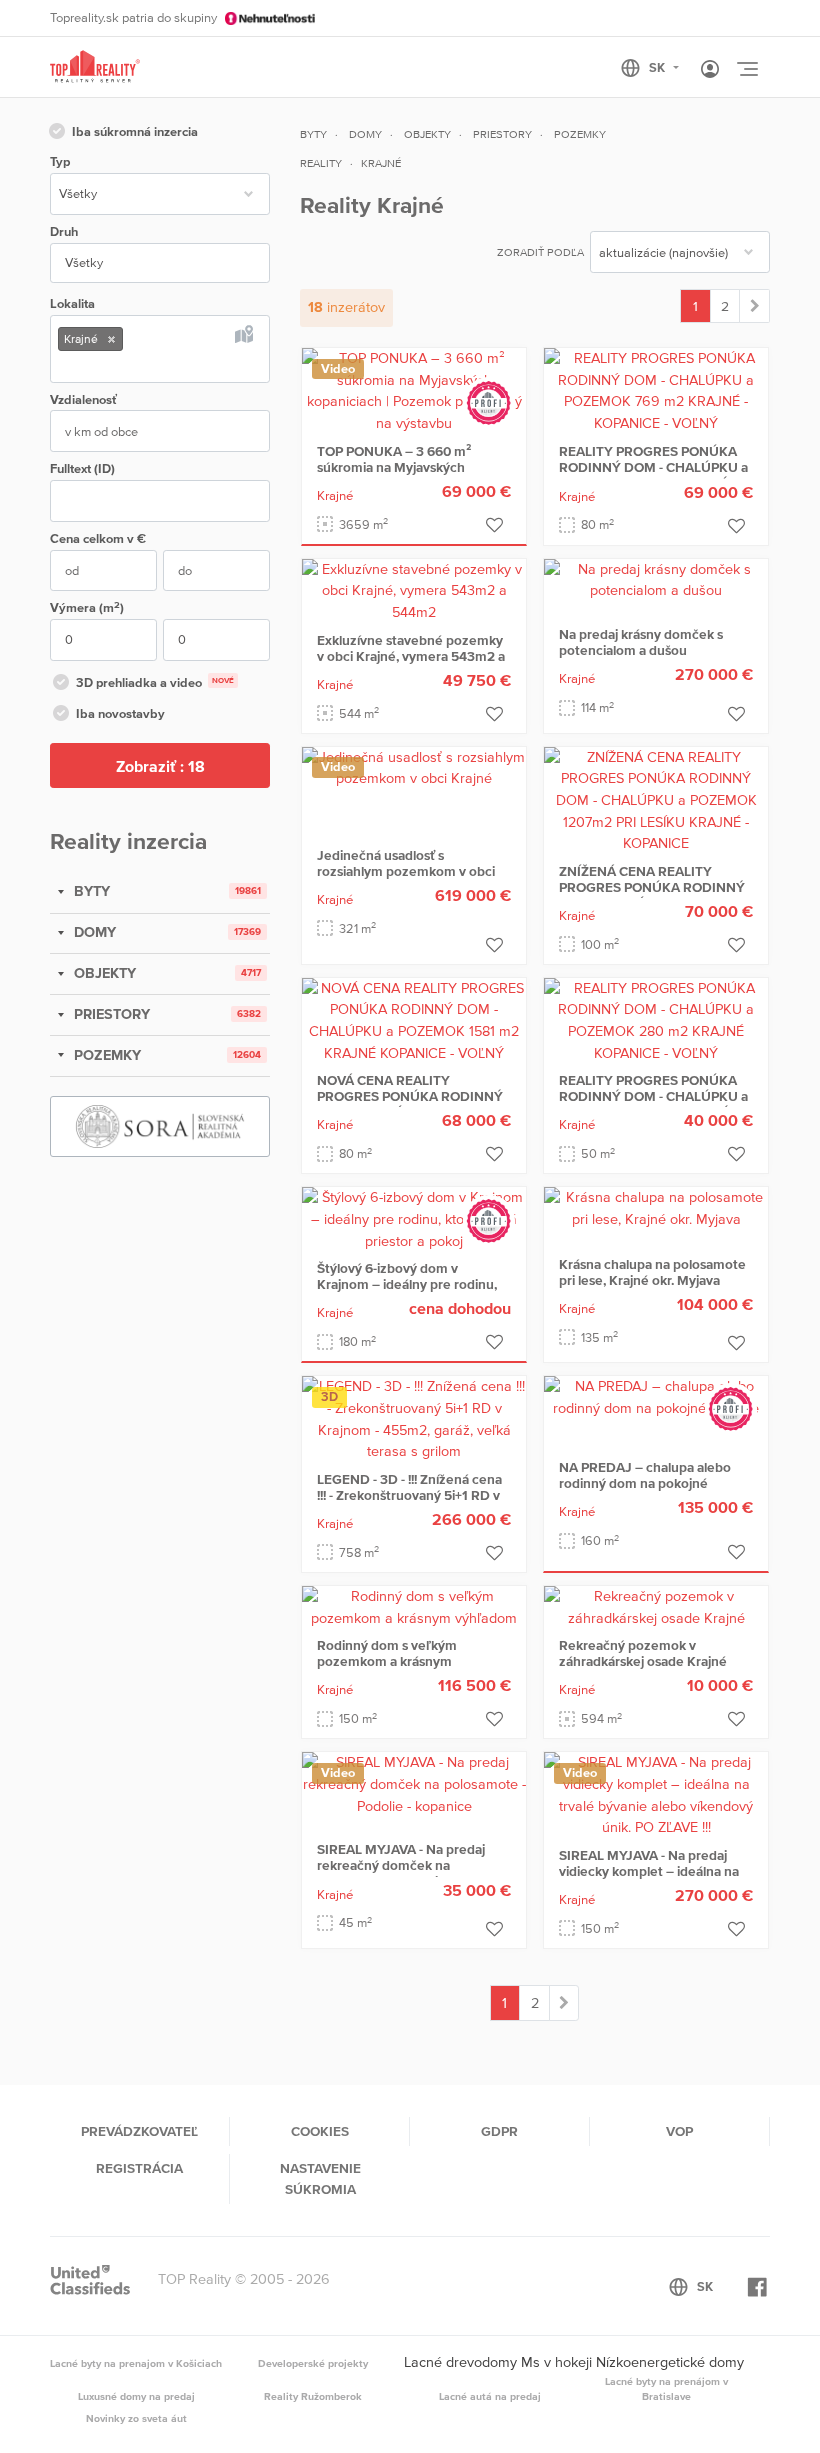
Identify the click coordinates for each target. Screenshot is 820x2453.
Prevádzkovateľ (139, 2131)
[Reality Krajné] (754, 306)
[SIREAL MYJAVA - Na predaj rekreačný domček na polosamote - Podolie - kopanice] (414, 1783)
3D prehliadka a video (155, 682)
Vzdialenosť (83, 399)
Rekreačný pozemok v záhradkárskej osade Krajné (643, 1653)
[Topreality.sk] (95, 67)
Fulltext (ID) (82, 468)
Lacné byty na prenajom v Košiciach (136, 2363)
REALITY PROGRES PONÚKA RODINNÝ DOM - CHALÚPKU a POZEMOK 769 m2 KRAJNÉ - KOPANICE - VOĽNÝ (653, 475)
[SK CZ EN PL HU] (658, 68)
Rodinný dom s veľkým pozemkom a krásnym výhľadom (387, 1661)
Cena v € (98, 538)
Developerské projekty (313, 2363)
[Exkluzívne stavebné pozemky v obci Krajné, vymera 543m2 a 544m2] (414, 590)
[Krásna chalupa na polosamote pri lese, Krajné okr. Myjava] (656, 1208)
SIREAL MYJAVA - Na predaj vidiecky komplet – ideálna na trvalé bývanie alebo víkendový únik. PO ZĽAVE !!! (653, 1879)
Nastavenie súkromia (320, 2178)
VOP (679, 2131)
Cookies (320, 2131)
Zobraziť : (160, 766)
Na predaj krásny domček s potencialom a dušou (641, 642)
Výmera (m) (87, 607)
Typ (60, 161)
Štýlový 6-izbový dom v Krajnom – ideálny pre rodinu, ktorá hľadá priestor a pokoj (407, 1284)
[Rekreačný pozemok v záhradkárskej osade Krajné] (656, 1606)
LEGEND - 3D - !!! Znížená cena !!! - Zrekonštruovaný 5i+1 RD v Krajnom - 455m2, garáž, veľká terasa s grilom (410, 1503)
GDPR (499, 2131)
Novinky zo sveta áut (136, 2418)
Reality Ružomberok (313, 2396)
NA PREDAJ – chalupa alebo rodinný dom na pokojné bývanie (645, 1483)
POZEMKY (105, 1055)
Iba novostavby (120, 713)
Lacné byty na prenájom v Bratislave (666, 2389)
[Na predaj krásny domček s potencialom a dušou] (656, 579)
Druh (64, 231)
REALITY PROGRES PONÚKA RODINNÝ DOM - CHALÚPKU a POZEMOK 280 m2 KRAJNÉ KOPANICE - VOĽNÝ (653, 1104)
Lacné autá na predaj (490, 2396)
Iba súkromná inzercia (135, 131)
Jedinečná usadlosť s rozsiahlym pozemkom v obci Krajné (406, 871)
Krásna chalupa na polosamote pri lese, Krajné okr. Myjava (652, 1272)
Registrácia (139, 2168)
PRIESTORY (110, 1014)
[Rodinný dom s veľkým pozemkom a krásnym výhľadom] (414, 1606)
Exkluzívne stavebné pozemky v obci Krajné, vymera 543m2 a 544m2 (411, 656)
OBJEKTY (103, 973)
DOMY (93, 932)
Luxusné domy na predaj (136, 2396)
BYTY (90, 891)
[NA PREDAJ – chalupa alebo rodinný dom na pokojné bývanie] (656, 1396)
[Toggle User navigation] (710, 70)
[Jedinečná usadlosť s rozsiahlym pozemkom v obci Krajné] (414, 767)
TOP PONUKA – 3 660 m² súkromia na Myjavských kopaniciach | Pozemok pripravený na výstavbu (394, 475)
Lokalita (72, 303)
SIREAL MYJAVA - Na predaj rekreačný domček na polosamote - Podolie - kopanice (401, 1873)
